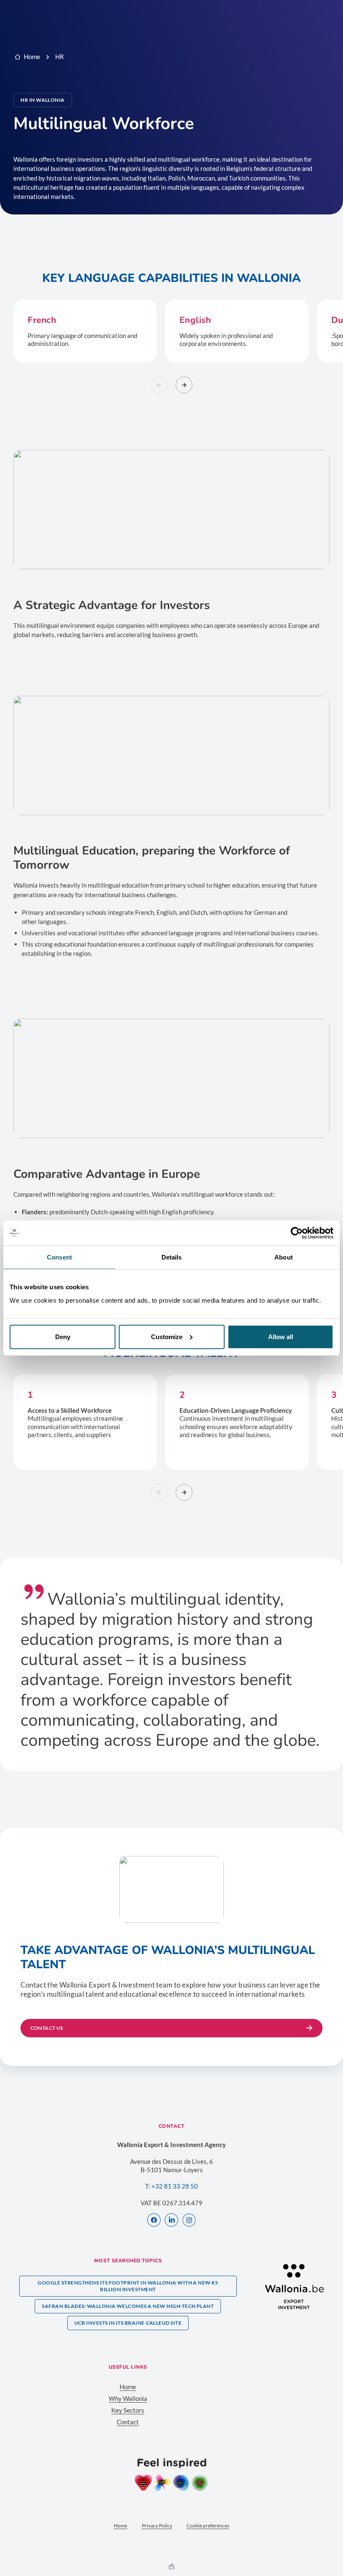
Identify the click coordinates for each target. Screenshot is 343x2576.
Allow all (281, 1336)
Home (32, 57)
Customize (167, 1336)
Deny (63, 1336)
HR (60, 57)
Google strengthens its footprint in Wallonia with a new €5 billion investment (128, 2286)
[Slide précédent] (159, 385)
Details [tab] (172, 1257)
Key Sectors (128, 2410)
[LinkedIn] (171, 2221)
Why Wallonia (128, 2398)
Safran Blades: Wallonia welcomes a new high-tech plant (128, 2306)
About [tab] (284, 1257)
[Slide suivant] (184, 385)
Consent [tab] (59, 1257)
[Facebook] (154, 2221)
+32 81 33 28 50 (175, 2186)
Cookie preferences (208, 2526)
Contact (128, 2422)
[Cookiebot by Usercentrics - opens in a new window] (297, 1233)
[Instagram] (189, 2221)
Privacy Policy (157, 2526)
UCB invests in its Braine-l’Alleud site (128, 2323)
